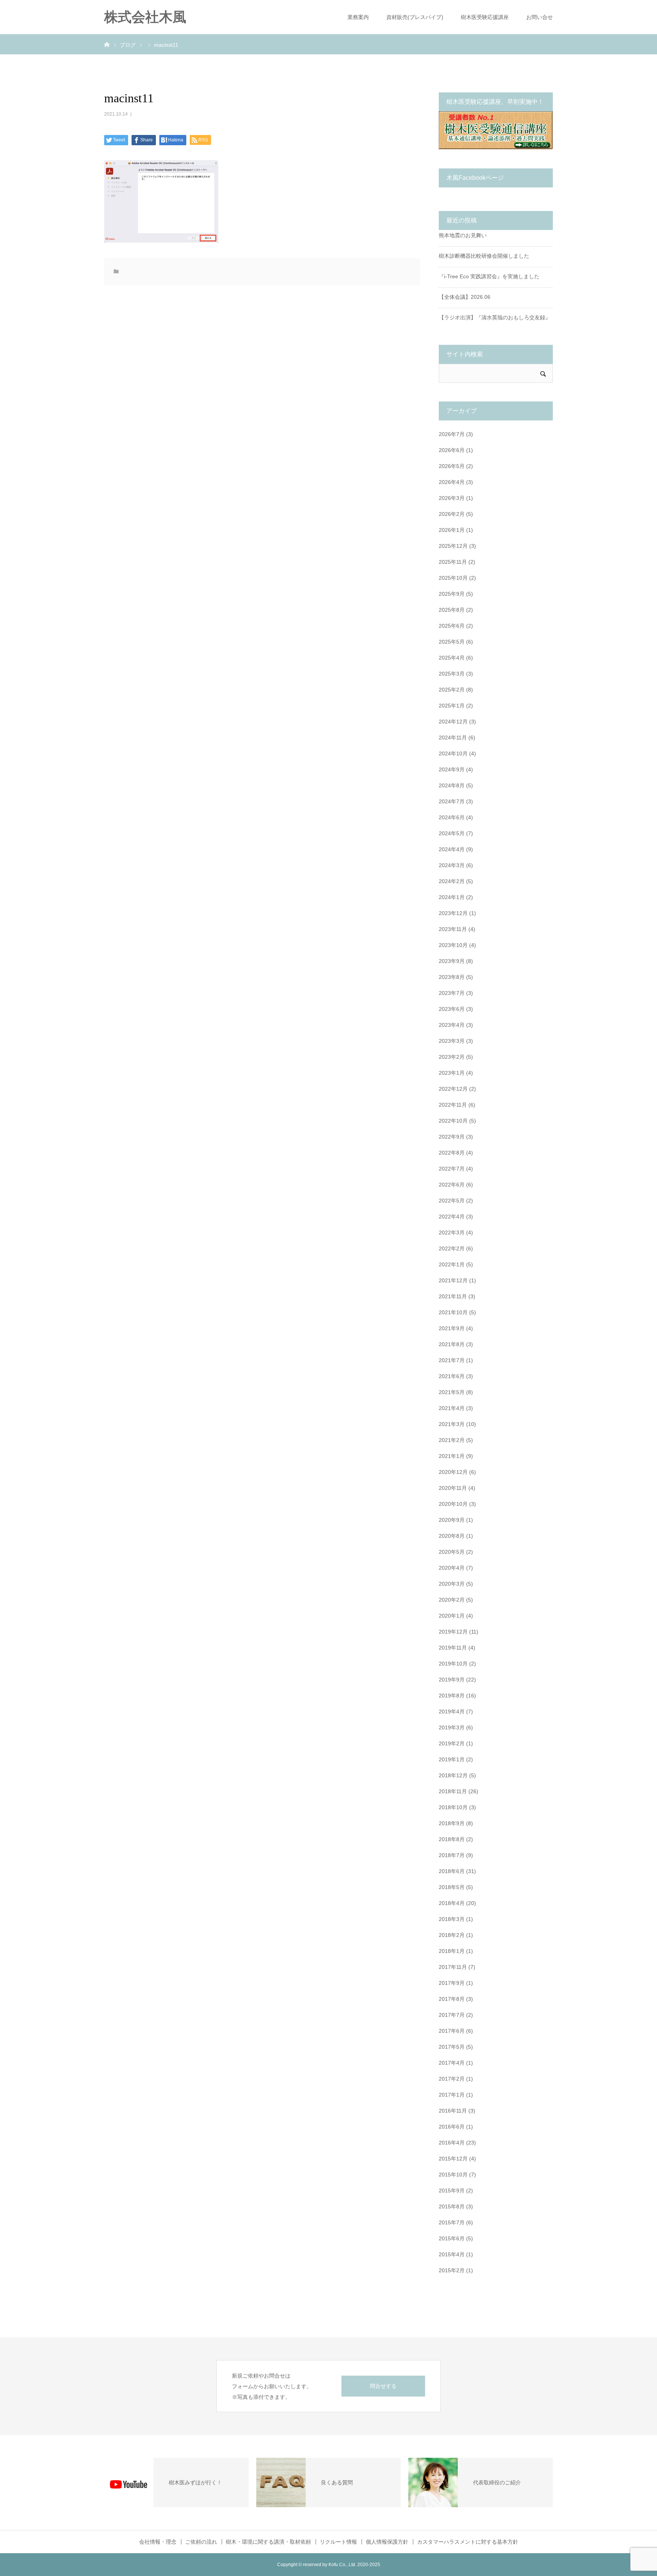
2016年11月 (453, 2111)
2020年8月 (452, 1536)
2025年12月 (453, 546)
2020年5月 (452, 1552)
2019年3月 (452, 1727)
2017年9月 (452, 1983)
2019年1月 (452, 1759)
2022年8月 (452, 1153)
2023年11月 (453, 929)
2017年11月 (453, 1967)
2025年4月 (452, 658)
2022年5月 (452, 1201)
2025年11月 (453, 562)
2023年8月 (452, 977)
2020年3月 (452, 1584)
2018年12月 (453, 1775)
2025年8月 (452, 610)
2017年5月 (452, 2047)
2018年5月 (452, 1887)
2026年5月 (452, 466)
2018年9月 (452, 1823)
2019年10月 (453, 1664)
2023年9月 (452, 961)
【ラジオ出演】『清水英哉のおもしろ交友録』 (495, 317)
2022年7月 (452, 1169)
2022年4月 (452, 1217)
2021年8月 (452, 1344)
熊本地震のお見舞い (463, 235)
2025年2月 (452, 690)
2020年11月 (453, 1488)
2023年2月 (452, 1057)
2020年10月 (453, 1504)
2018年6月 (452, 1871)
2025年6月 (452, 626)
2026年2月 (452, 514)
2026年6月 (452, 450)
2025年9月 (452, 594)
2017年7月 (452, 2015)
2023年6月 (452, 1009)
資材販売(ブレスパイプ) (415, 17)
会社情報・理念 (158, 2542)
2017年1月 (452, 2095)
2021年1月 (452, 1456)
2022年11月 (453, 1105)
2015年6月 (452, 2238)
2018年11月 (453, 1791)
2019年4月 (452, 1712)
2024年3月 (452, 865)
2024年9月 (452, 769)
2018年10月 (453, 1807)
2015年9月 (452, 2191)
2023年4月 (452, 1025)
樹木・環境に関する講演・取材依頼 (268, 2542)
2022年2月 (452, 1248)
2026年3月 (452, 498)
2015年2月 (452, 2270)
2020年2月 (452, 1600)
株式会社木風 (152, 17)
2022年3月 (452, 1232)
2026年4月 (452, 482)
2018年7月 (452, 1855)
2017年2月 (452, 2079)
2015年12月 (453, 2159)
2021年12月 (453, 1280)
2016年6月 (452, 2127)
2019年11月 (453, 1648)
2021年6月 (452, 1376)
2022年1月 (452, 1264)
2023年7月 (452, 993)
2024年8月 (452, 785)
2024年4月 (452, 849)
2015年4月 (452, 2254)
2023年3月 (452, 1041)
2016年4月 (452, 2143)
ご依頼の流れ (201, 2542)
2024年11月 (453, 738)
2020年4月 (452, 1568)
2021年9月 (452, 1328)
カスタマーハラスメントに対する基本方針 (468, 2542)
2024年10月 (453, 753)
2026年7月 (452, 434)
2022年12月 (453, 1089)
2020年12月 (453, 1472)
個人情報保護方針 (387, 2542)
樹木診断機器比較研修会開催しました (484, 256)
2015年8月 (452, 2206)
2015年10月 (453, 2175)
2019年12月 (453, 1632)
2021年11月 (453, 1296)
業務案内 (358, 17)
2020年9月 (452, 1520)
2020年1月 (452, 1616)
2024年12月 (453, 722)
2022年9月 (452, 1137)
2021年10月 (453, 1312)
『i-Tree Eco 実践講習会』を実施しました (489, 276)
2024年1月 (452, 897)
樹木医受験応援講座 (485, 17)
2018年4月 (452, 1903)
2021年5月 (452, 1392)
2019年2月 (452, 1743)
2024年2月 (452, 881)
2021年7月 (452, 1360)
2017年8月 (452, 1999)
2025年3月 (452, 674)
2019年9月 (452, 1680)
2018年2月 (452, 1935)
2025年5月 (452, 642)
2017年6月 (452, 2031)
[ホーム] (107, 44)
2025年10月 (453, 578)
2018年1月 (452, 1951)
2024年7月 (452, 801)
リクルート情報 (338, 2542)
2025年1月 (452, 706)
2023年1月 (452, 1073)
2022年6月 (452, 1185)
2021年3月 (452, 1424)
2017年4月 (452, 2063)
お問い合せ (540, 17)
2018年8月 (452, 1839)
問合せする (383, 2386)
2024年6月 (452, 817)
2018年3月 (452, 1919)
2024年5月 (452, 833)
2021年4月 (452, 1408)
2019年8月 (452, 1696)
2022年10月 (453, 1121)
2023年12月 (453, 913)
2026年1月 (452, 530)
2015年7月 (452, 2222)
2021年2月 (452, 1440)
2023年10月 (453, 945)
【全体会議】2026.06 (465, 297)
